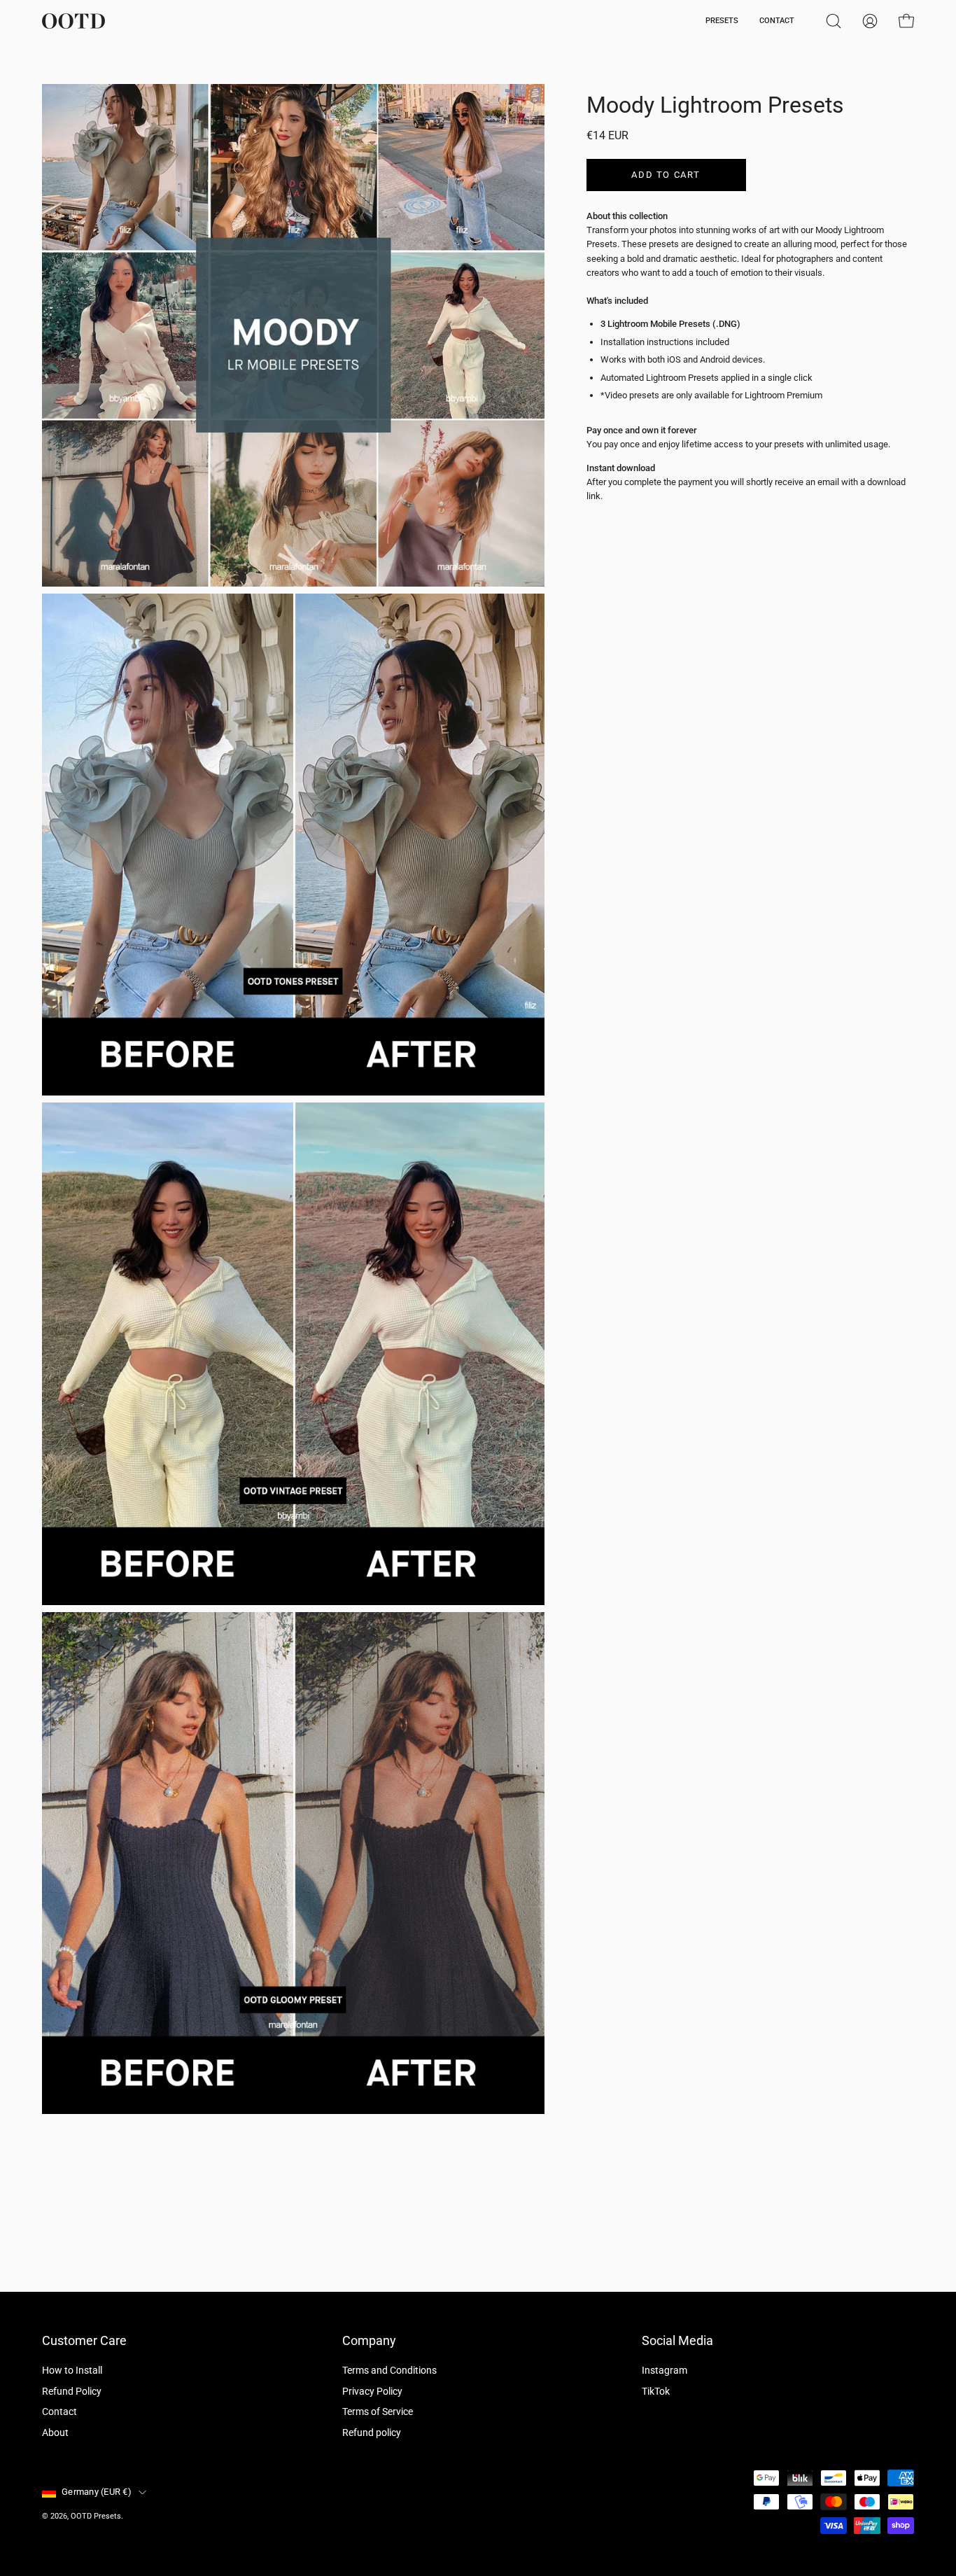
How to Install (72, 2371)
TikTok (656, 2392)
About (55, 2433)
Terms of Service (378, 2413)
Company (369, 2341)
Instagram (665, 2371)
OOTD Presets (96, 2516)
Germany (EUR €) (97, 2492)
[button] (834, 21)
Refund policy (372, 2433)
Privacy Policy (372, 2392)
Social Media (677, 2341)
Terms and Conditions (389, 2371)
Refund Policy (72, 2392)
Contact (59, 2413)
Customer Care (84, 2341)
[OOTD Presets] (73, 21)
